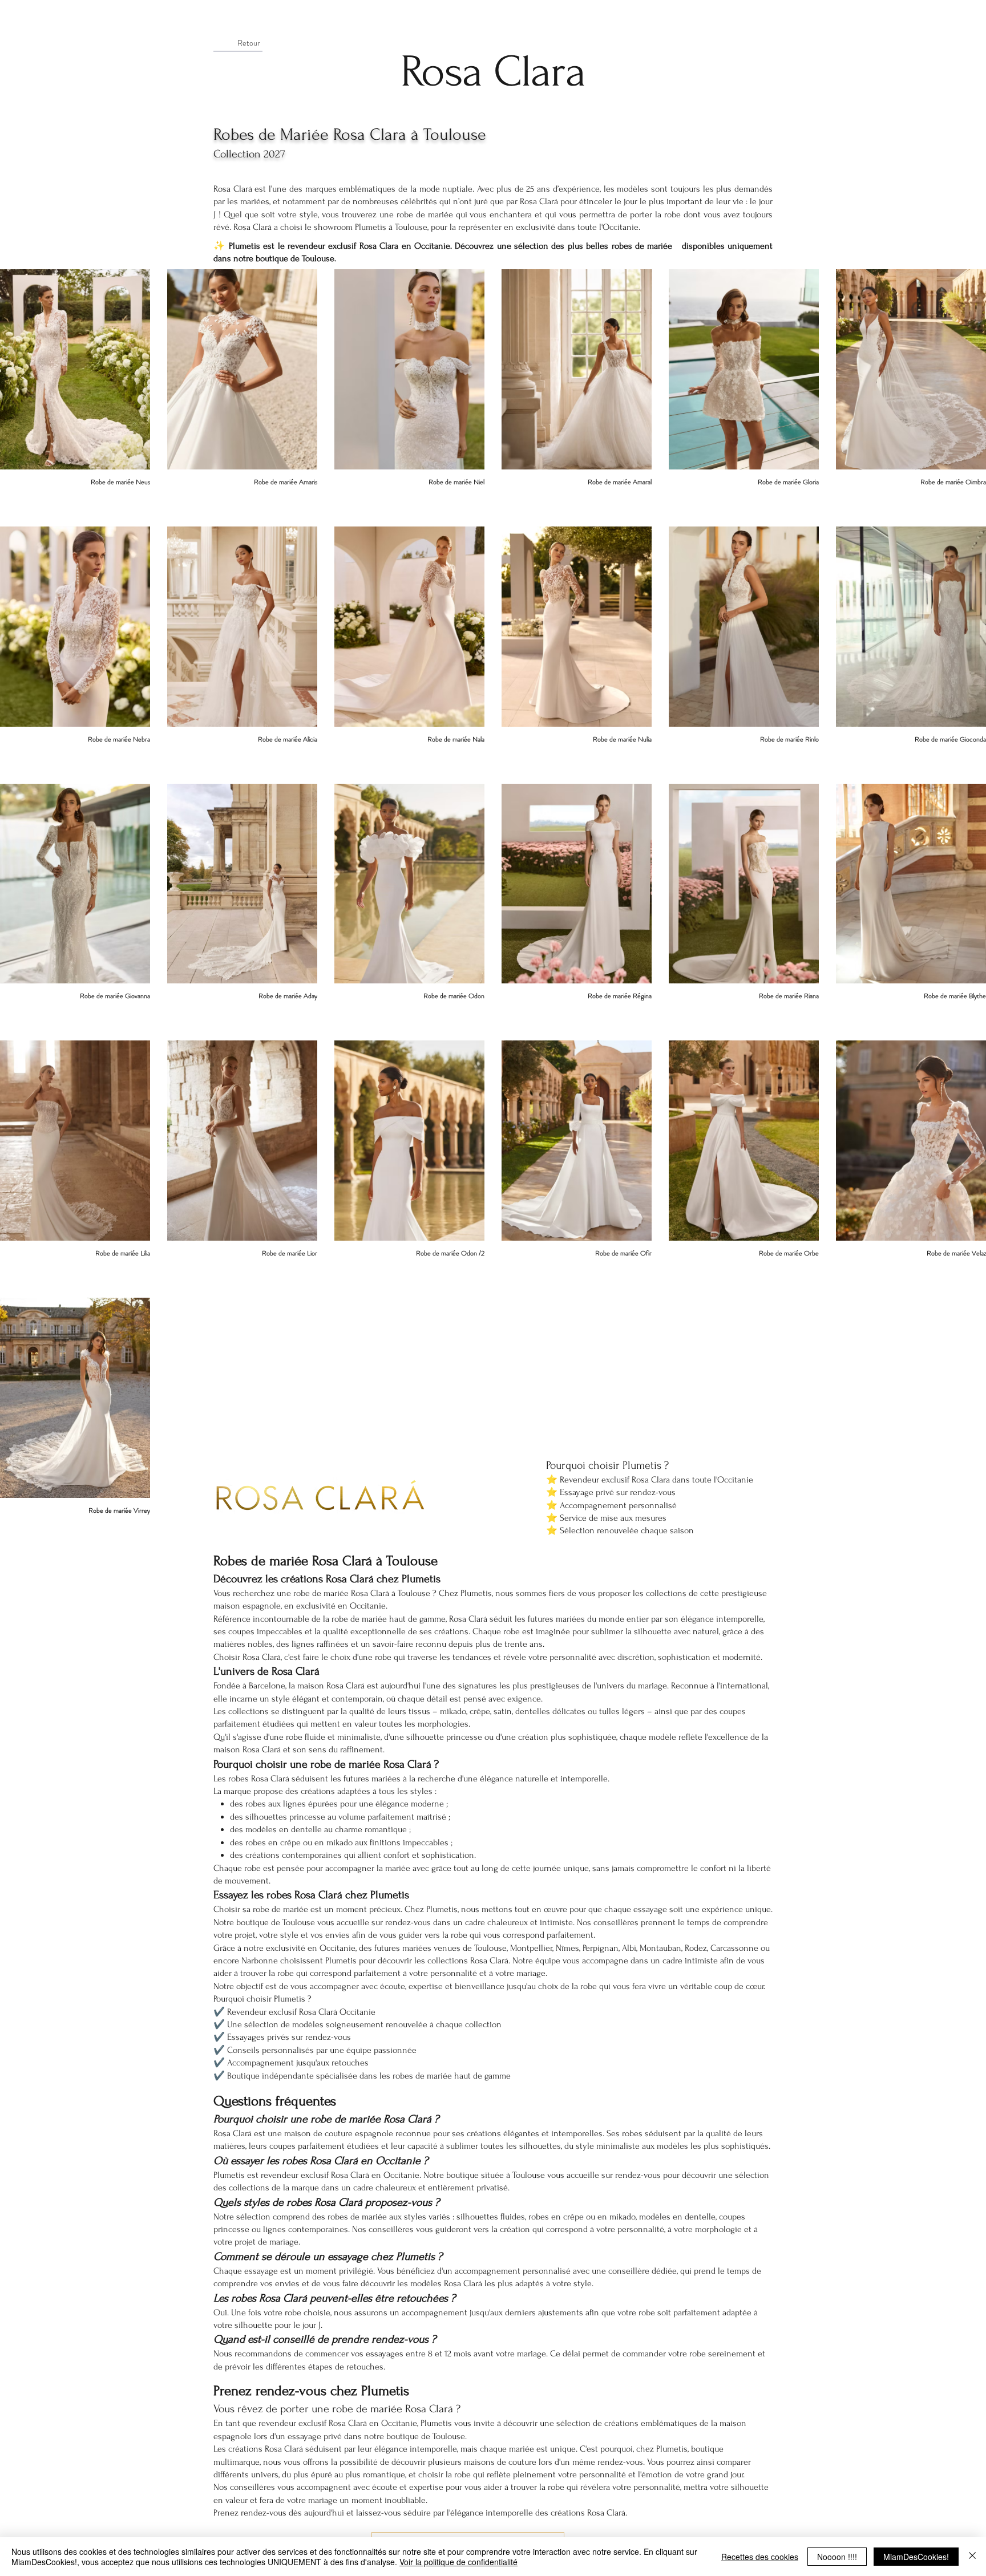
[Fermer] (972, 2557)
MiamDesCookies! (916, 2557)
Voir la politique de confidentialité (458, 2562)
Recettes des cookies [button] (760, 2557)
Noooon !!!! (837, 2557)
